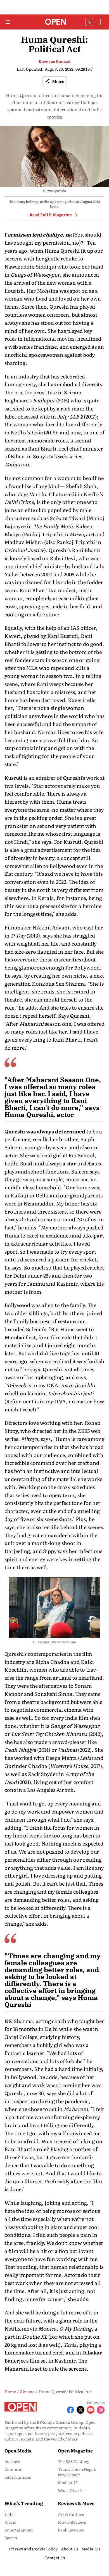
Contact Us (55, 2558)
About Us (69, 2549)
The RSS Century (74, 2461)
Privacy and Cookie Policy (33, 2549)
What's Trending (24, 2503)
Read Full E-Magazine (51, 215)
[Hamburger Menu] (8, 22)
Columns (13, 2469)
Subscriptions (18, 2477)
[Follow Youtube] (91, 2410)
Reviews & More (76, 2503)
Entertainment (19, 2530)
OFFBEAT (89, 22)
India (10, 2514)
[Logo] (55, 22)
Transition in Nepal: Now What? (77, 2472)
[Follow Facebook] (70, 2410)
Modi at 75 (68, 2482)
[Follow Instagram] (101, 2410)
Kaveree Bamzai (54, 61)
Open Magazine (75, 2450)
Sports (11, 2538)
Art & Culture (71, 2514)
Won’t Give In (71, 2490)
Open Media (18, 2450)
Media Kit (91, 2549)
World (10, 2522)
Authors (12, 2461)
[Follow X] (80, 2410)
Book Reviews (71, 2530)
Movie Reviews (72, 2522)
